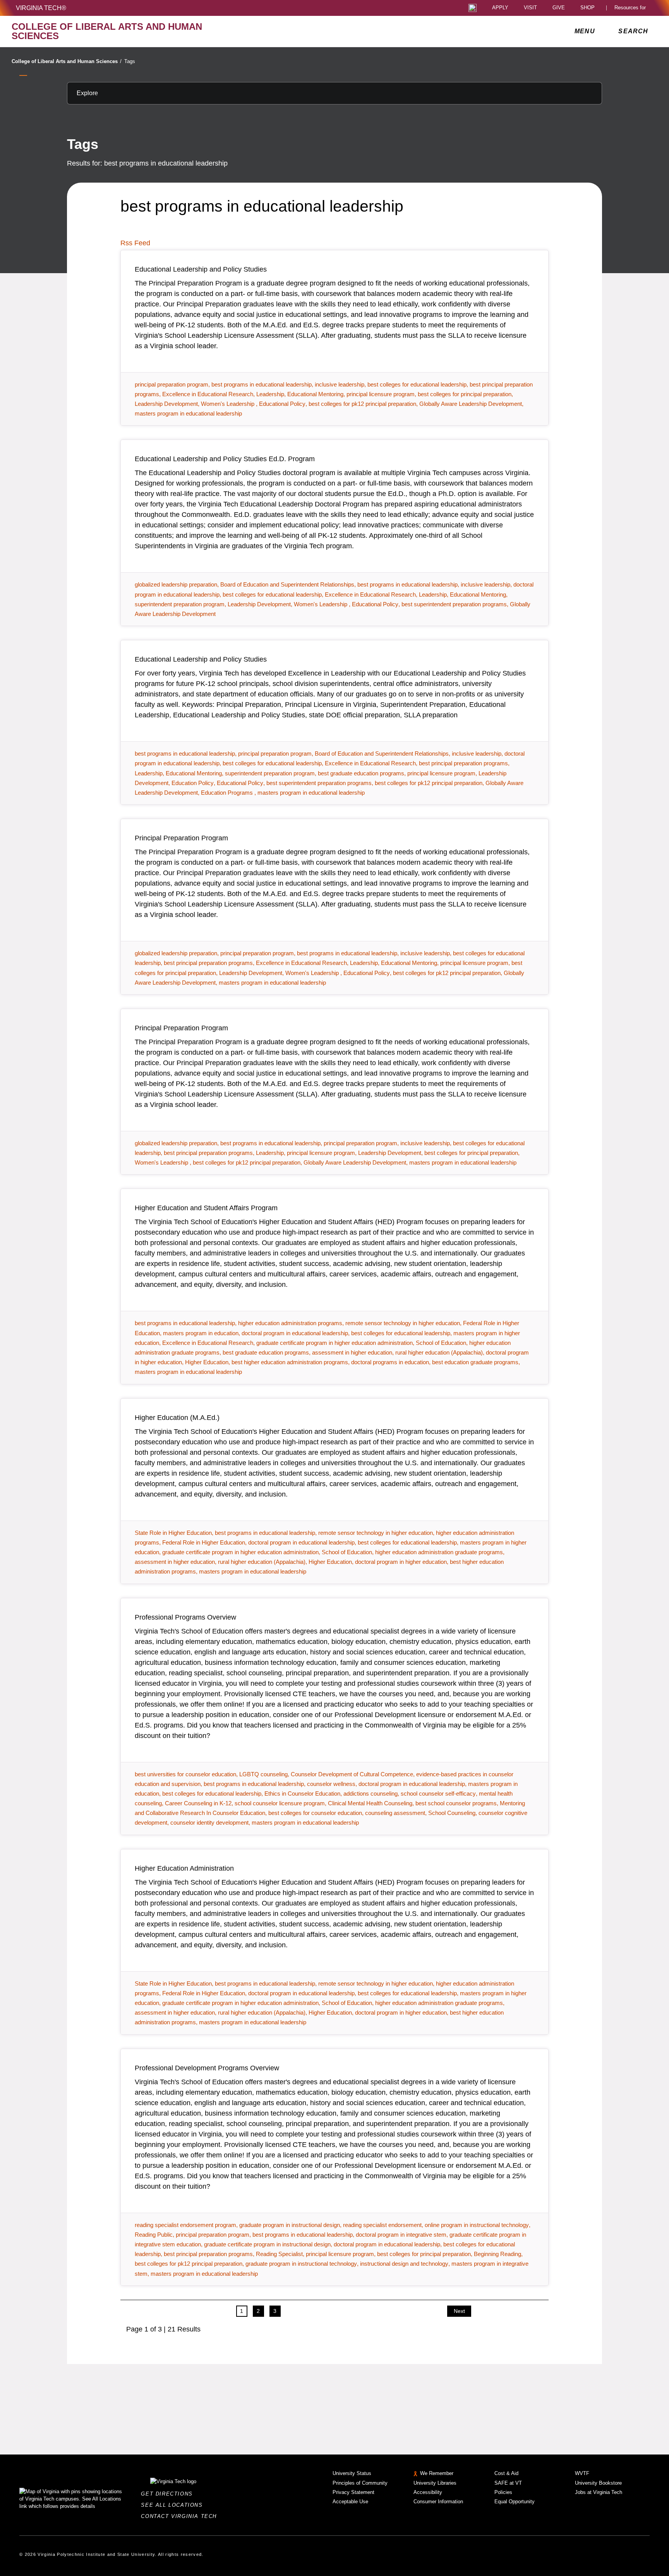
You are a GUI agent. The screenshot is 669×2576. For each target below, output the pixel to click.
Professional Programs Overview (185, 1617)
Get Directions (169, 2494)
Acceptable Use (350, 2502)
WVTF (582, 2473)
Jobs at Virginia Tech (599, 2492)
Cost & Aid (506, 2473)
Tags (130, 61)
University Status (352, 2473)
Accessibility (428, 2492)
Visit (530, 8)
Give (559, 8)
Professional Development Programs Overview (207, 2068)
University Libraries (435, 2483)
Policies (503, 2492)
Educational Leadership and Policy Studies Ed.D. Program (225, 459)
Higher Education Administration (184, 1868)
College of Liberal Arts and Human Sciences (67, 61)
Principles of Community (360, 2483)
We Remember (437, 2473)
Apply (500, 8)
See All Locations (174, 2505)
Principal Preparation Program (181, 838)
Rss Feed (135, 243)
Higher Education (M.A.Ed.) (177, 1418)
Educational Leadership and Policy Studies (201, 269)
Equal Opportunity (515, 2502)
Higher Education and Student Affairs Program (206, 1208)
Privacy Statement (353, 2492)
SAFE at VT (508, 2483)
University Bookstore (598, 2483)
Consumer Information (438, 2502)
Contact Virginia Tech (181, 2516)
